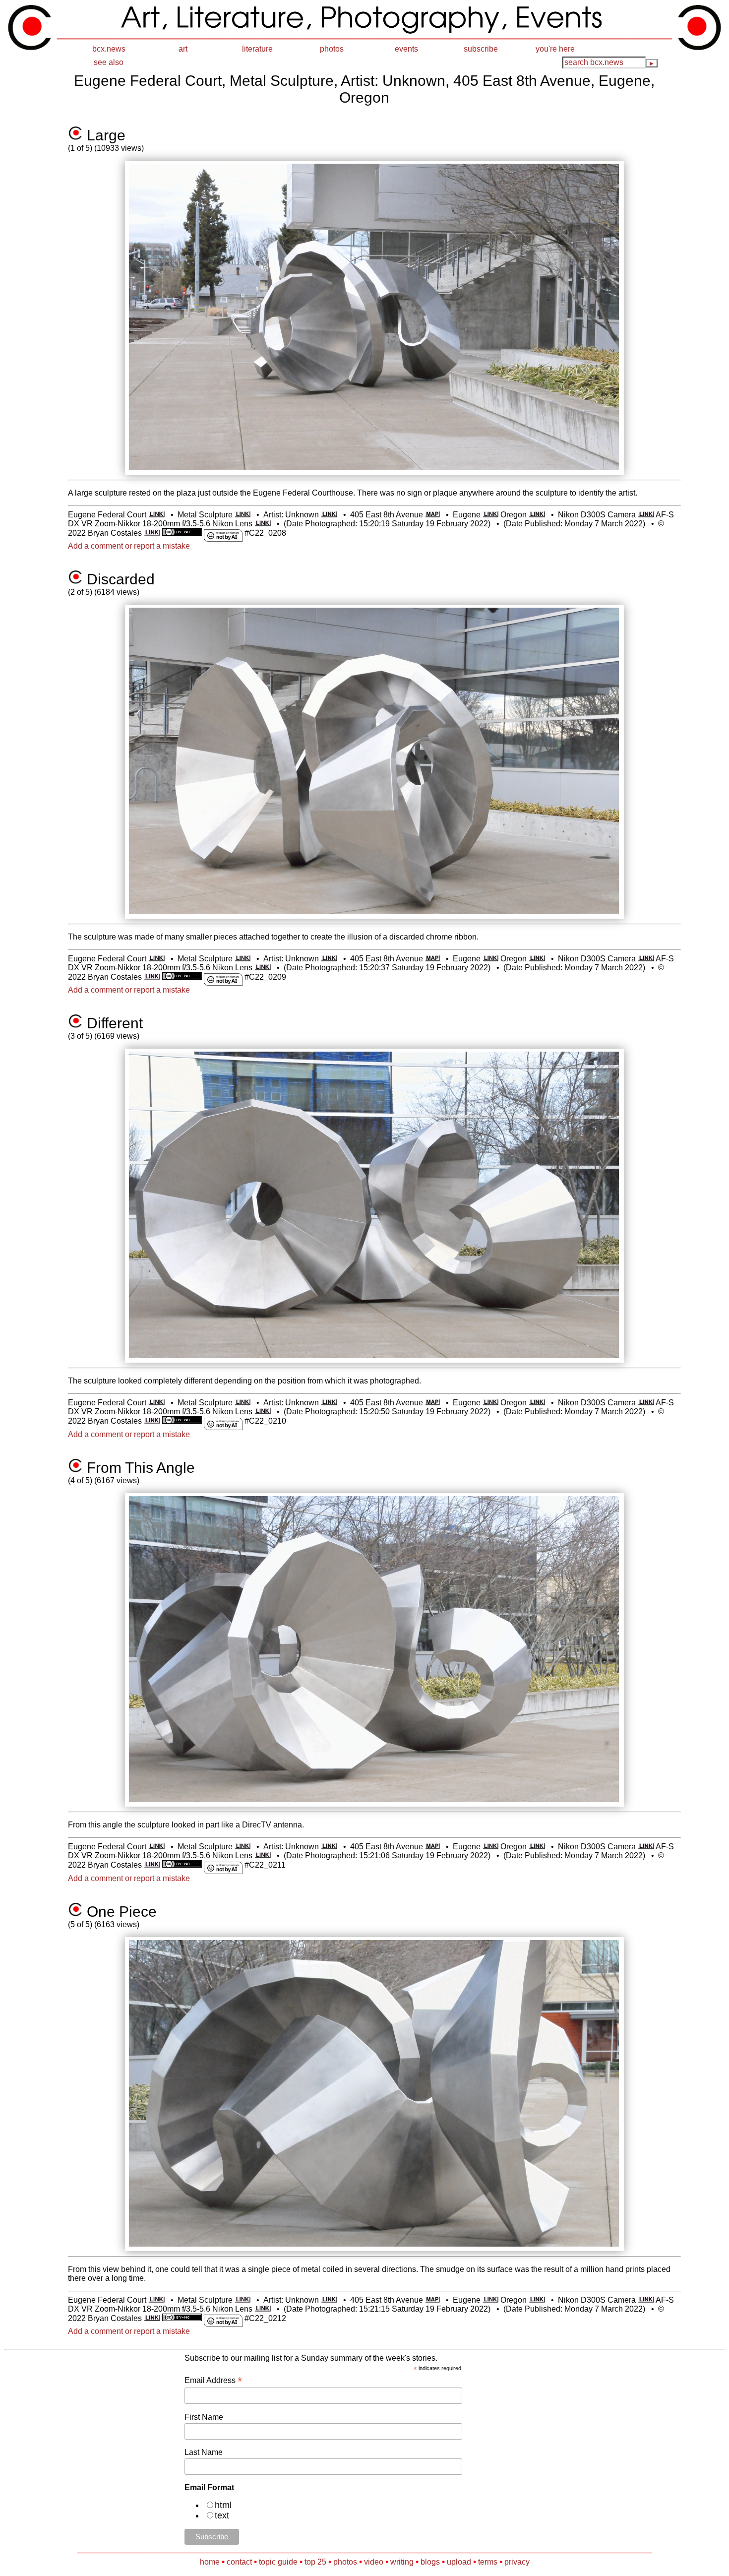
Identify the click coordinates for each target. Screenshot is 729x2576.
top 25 (315, 2562)
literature (257, 49)
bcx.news (109, 49)
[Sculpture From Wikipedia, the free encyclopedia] (243, 515)
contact (239, 2562)
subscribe (481, 49)
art (183, 49)
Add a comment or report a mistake (129, 546)
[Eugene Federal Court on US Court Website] (156, 515)
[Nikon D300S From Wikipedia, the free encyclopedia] (646, 515)
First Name (204, 2417)
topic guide (278, 2562)
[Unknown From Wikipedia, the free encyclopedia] (329, 515)
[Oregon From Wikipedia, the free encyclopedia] (537, 515)
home (210, 2562)
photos (332, 49)
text (222, 2515)
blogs (430, 2562)
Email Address (213, 2380)
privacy (517, 2562)
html (223, 2505)
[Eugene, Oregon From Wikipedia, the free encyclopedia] (491, 515)
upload (459, 2562)
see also (109, 62)
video (374, 2562)
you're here (555, 49)
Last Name (204, 2452)
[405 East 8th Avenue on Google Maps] (432, 515)
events (406, 49)
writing (402, 2562)
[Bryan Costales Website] (152, 533)
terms (488, 2562)
